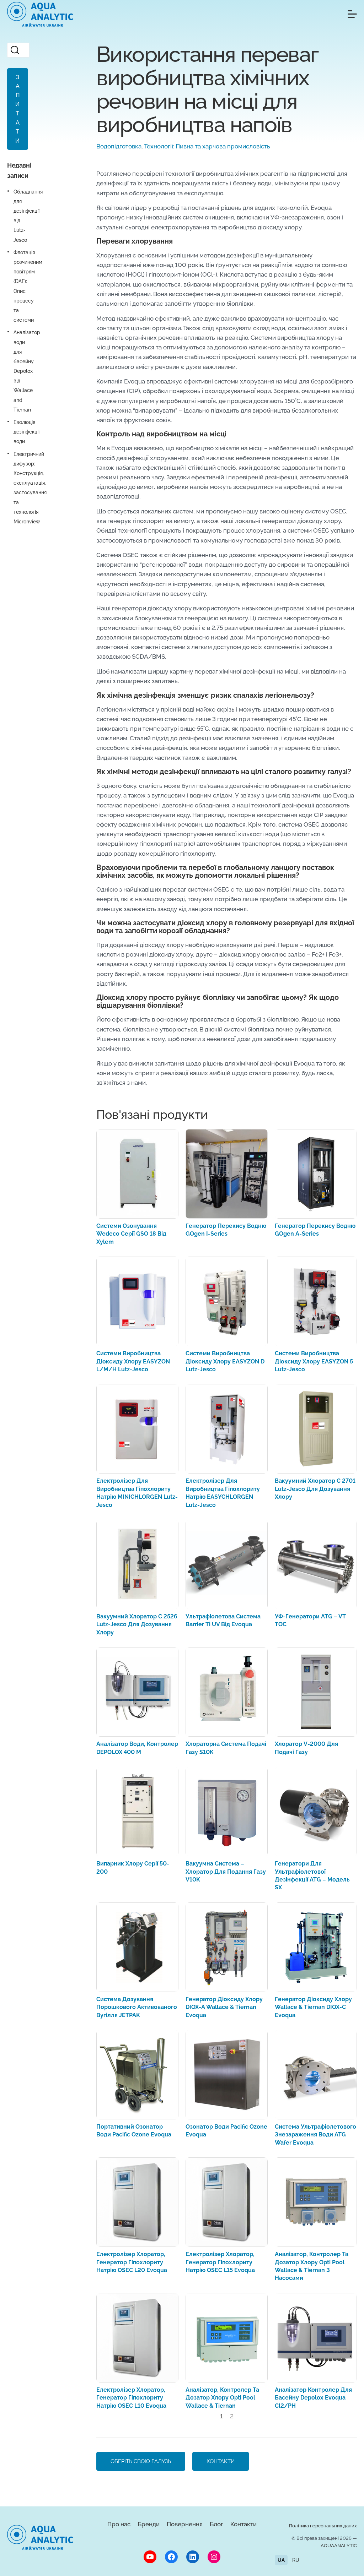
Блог (216, 2524)
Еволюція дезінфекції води (26, 432)
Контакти (243, 2524)
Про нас (119, 2524)
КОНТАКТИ (221, 2461)
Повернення (185, 2524)
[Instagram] (214, 2557)
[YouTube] (150, 2557)
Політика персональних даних (323, 2526)
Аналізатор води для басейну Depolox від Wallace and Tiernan (27, 371)
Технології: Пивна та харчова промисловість (207, 146)
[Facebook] (171, 2557)
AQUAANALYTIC (339, 2546)
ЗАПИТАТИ (17, 109)
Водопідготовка (119, 146)
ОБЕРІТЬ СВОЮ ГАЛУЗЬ (141, 2461)
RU (296, 2560)
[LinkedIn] (193, 2557)
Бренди (149, 2524)
